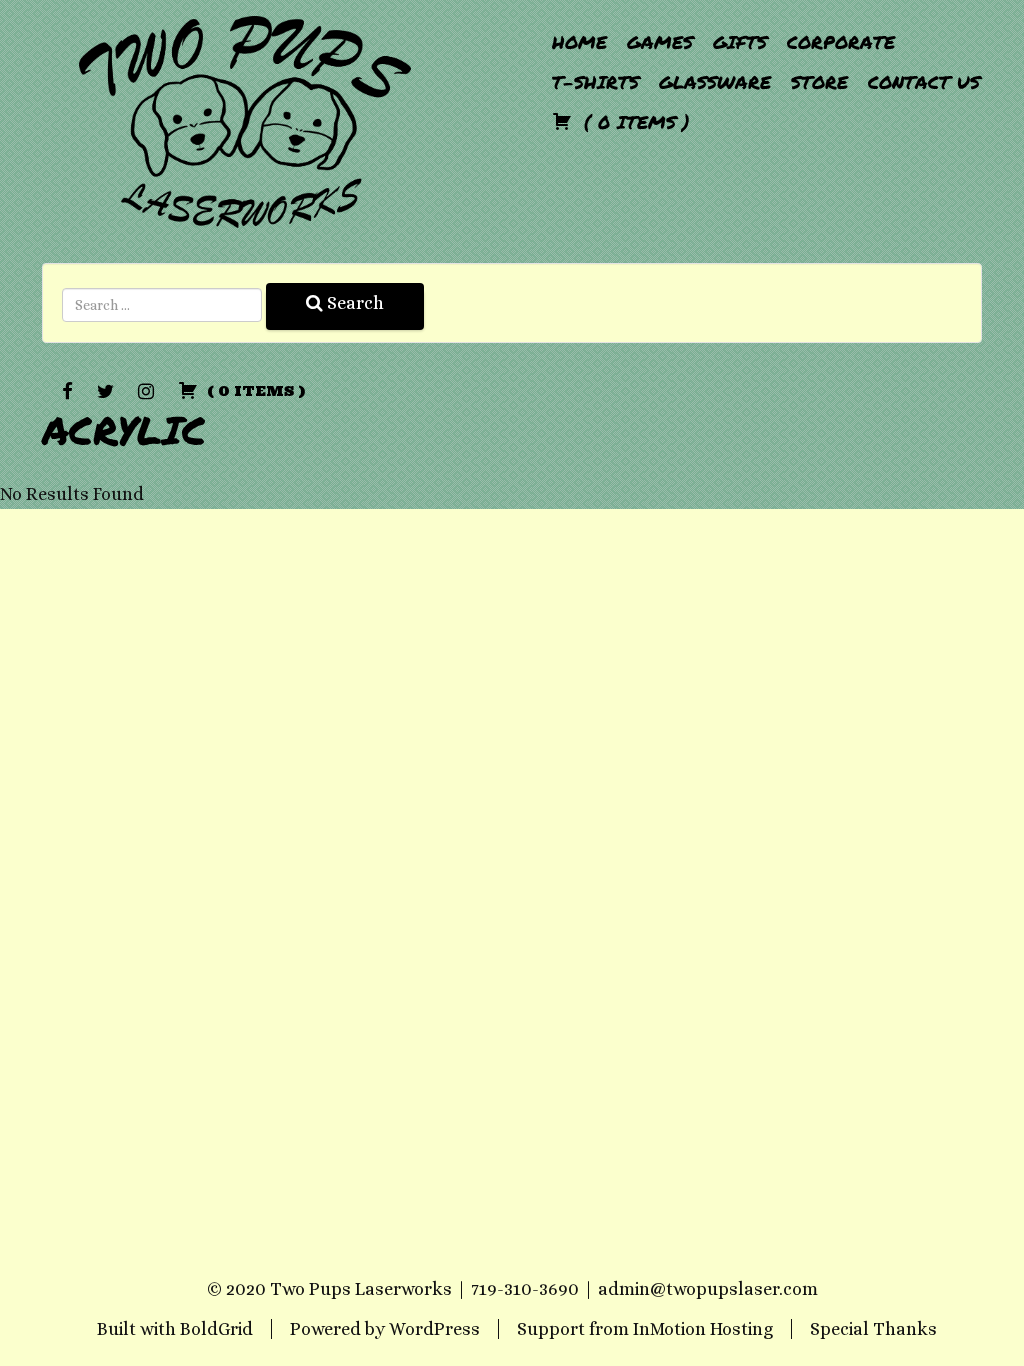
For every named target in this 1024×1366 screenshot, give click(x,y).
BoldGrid (216, 1329)
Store (819, 82)
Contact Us (924, 82)
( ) (633, 122)
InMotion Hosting (703, 1329)
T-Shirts (595, 82)
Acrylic (124, 429)
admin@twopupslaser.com (708, 1289)
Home (579, 42)
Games (660, 42)
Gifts (740, 42)
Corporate (841, 42)
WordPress (434, 1329)
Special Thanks (873, 1329)
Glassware (715, 82)
